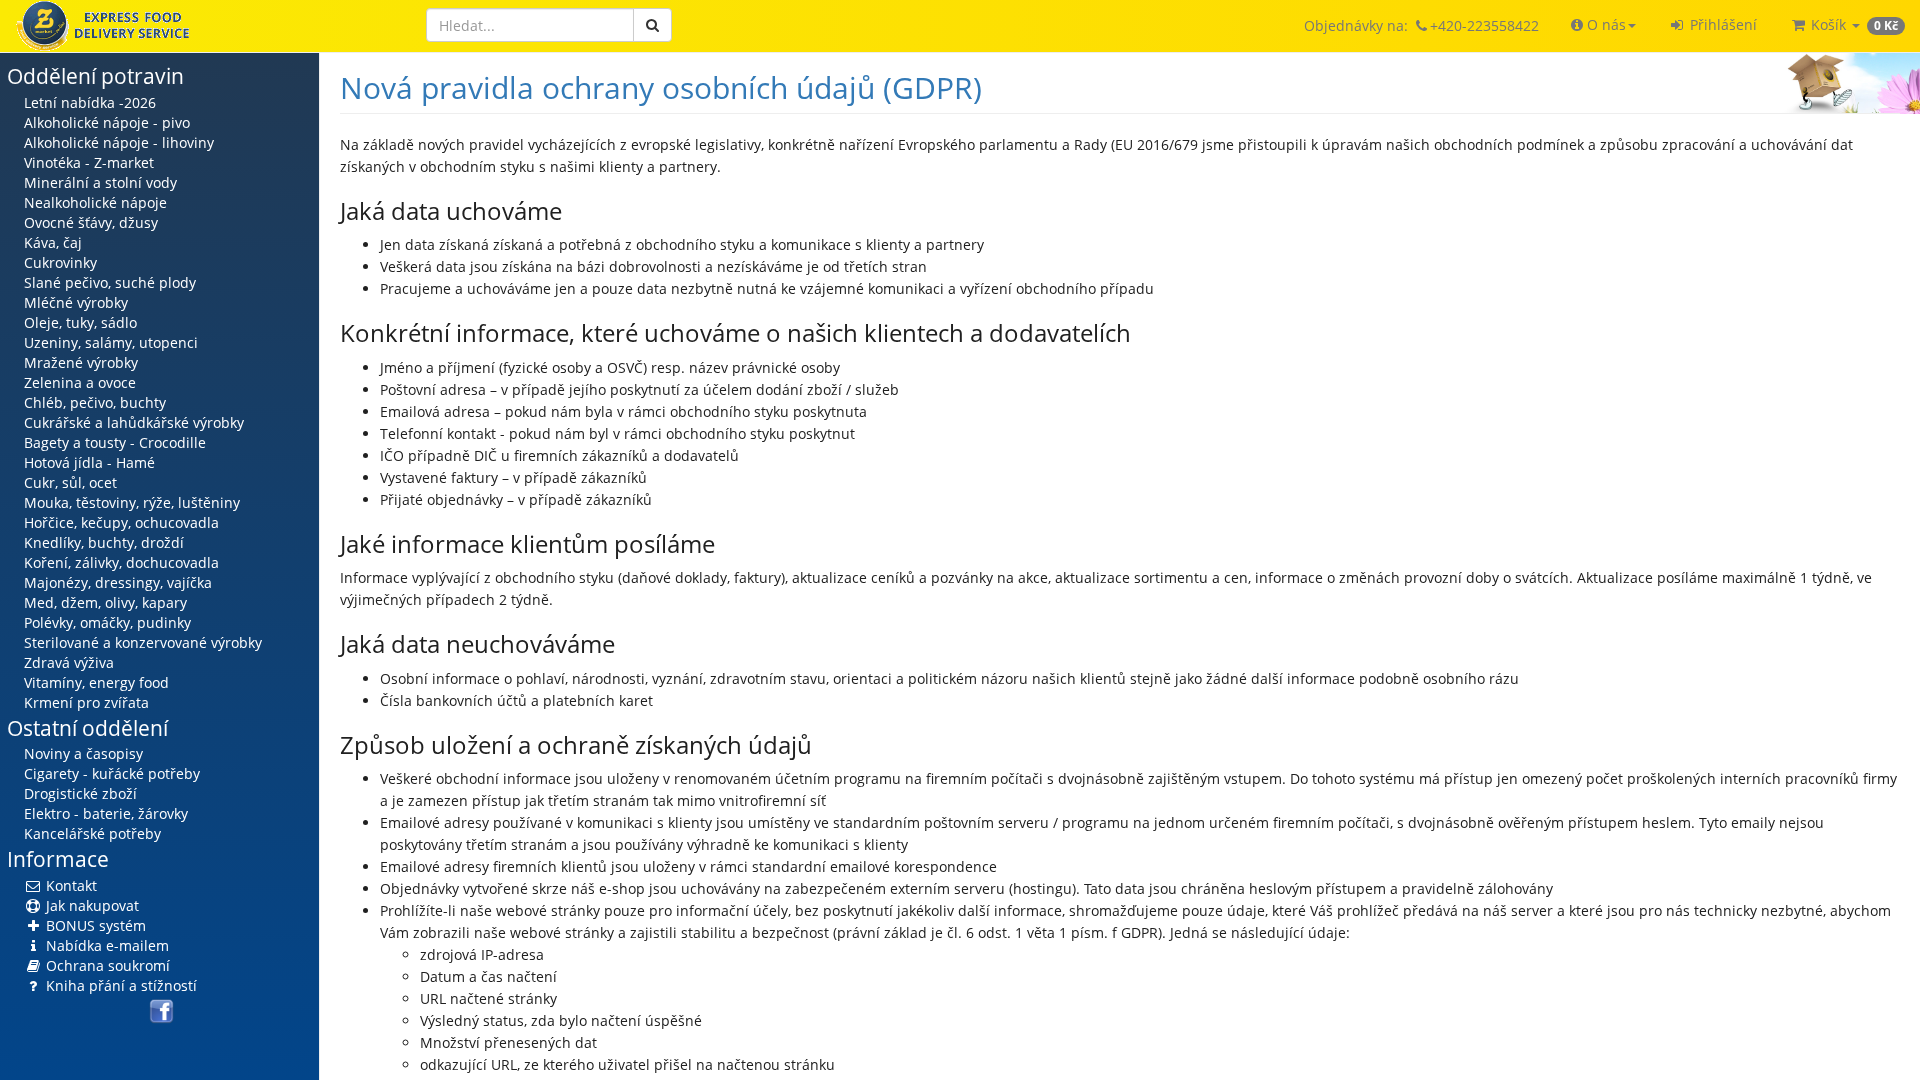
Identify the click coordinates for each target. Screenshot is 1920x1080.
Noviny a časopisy (83, 753)
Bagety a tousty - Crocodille (115, 442)
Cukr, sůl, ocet (70, 482)
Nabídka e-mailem (105, 945)
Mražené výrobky (81, 362)
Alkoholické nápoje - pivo (107, 122)
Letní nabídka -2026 (90, 102)
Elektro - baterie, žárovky (106, 813)
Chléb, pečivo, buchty (95, 402)
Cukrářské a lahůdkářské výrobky (134, 422)
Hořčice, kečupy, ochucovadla (121, 522)
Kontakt (69, 885)
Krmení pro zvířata (86, 702)
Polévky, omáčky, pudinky (107, 622)
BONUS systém (94, 925)
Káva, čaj (53, 242)
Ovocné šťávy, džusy (91, 222)
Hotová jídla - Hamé (89, 462)
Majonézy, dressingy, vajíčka (118, 582)
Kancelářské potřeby (92, 833)
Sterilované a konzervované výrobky (143, 642)
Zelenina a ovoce (80, 382)
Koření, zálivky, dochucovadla (121, 562)
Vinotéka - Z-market (89, 162)
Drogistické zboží (80, 793)
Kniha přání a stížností (119, 985)
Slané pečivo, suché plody (110, 282)
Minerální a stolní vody (100, 182)
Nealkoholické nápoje (95, 202)
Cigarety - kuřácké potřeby (112, 773)
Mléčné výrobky (76, 302)
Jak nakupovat (90, 905)
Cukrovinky (60, 262)
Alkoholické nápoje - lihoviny (119, 142)
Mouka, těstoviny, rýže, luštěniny (132, 502)
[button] (1603, 25)
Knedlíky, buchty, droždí (104, 542)
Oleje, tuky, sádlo (80, 322)
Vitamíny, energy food (96, 682)
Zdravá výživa (69, 662)
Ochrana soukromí (106, 965)
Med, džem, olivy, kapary (105, 602)
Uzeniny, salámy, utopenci (111, 342)
